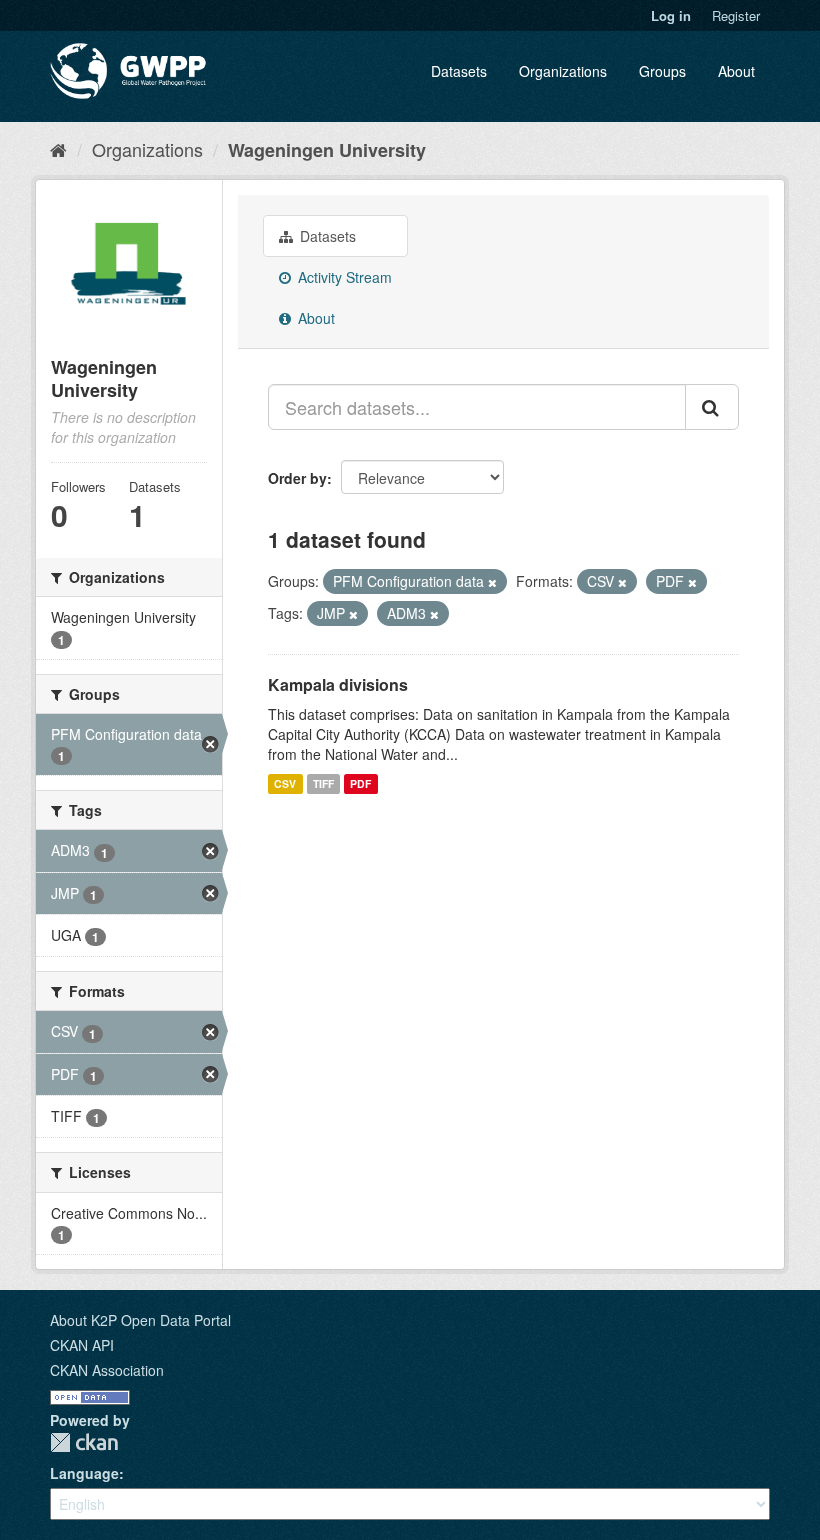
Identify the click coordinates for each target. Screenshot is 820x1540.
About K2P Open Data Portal (140, 1320)
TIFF (323, 783)
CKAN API (82, 1345)
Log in (671, 15)
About (736, 71)
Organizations (563, 71)
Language (84, 1473)
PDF (360, 783)
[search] (712, 407)
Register (736, 15)
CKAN (84, 1442)
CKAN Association (107, 1370)
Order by (297, 478)
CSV (285, 783)
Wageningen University (327, 150)
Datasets (459, 71)
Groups (662, 71)
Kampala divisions (338, 684)
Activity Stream (343, 277)
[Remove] (492, 582)
